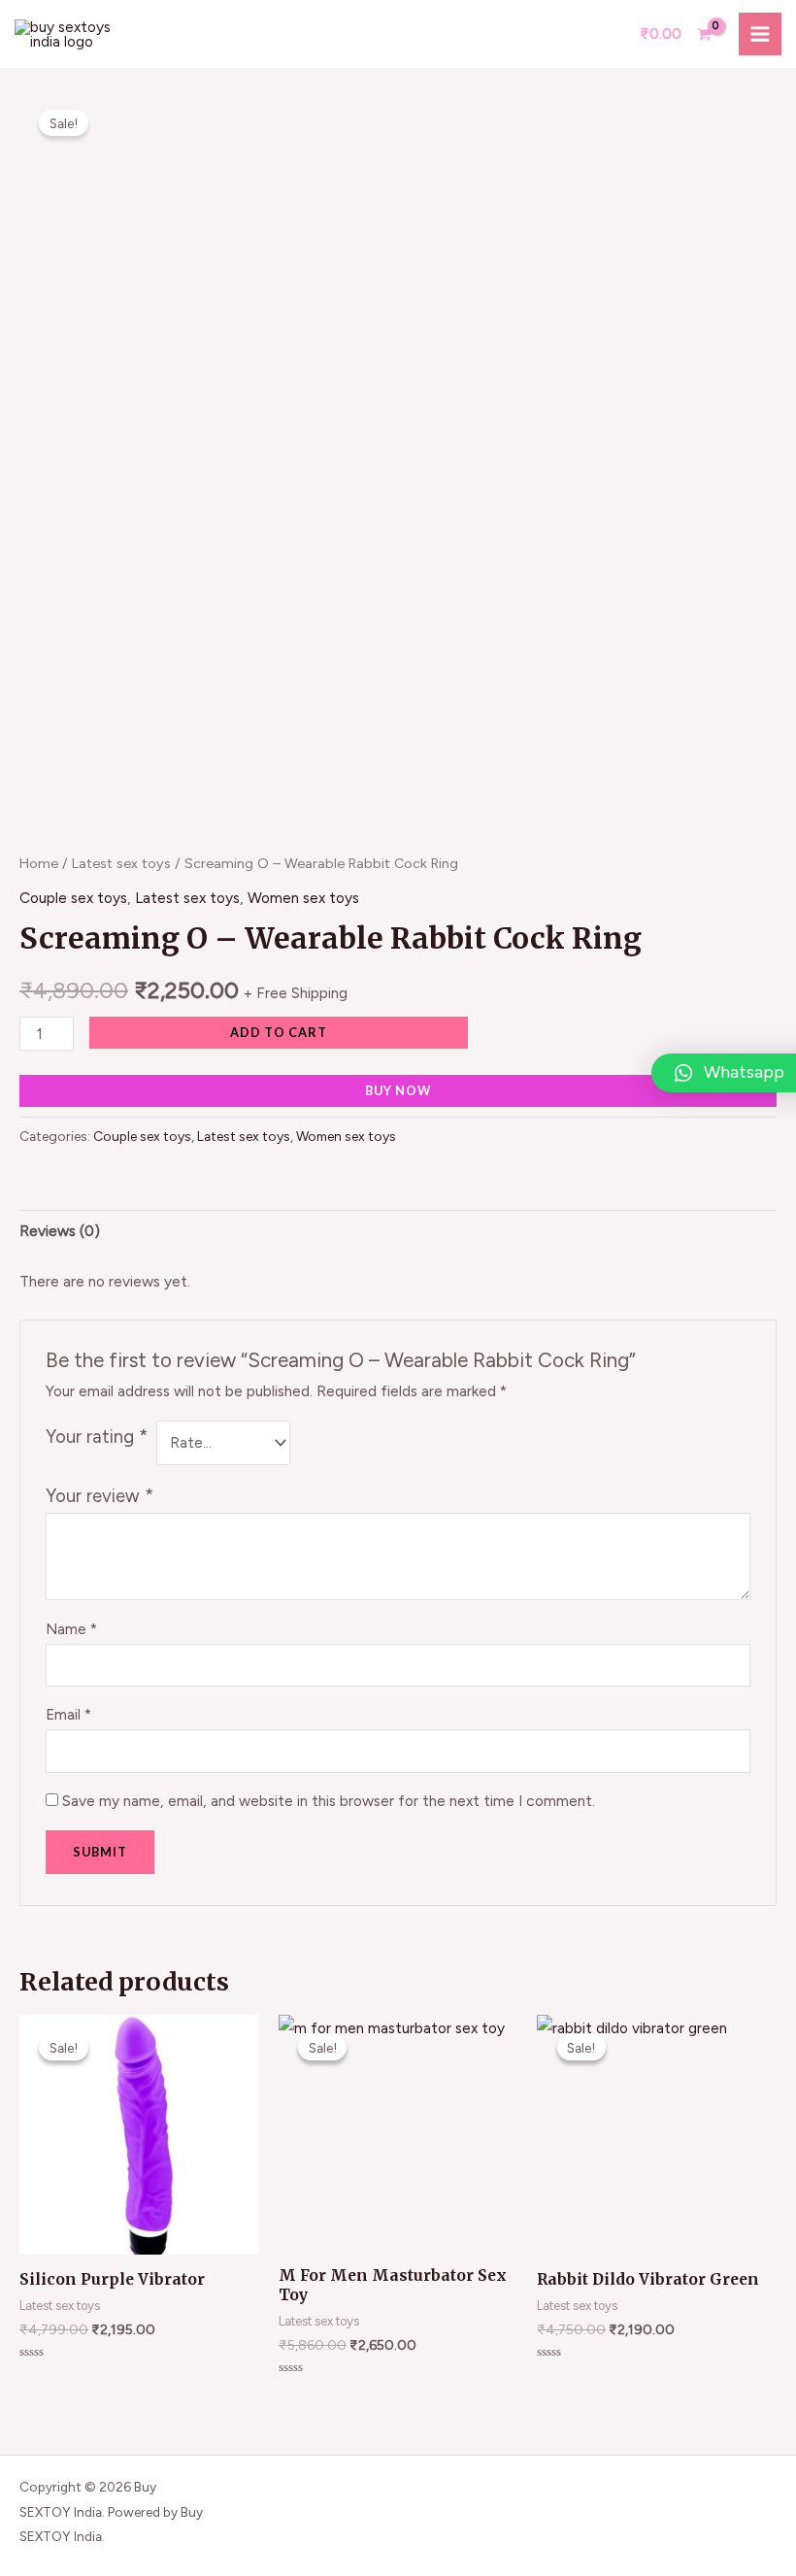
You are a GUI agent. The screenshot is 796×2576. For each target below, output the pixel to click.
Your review (99, 1496)
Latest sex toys (121, 863)
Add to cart (279, 1032)
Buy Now (398, 1090)
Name (71, 1629)
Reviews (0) (60, 1231)
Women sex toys (303, 898)
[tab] (60, 1231)
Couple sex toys (73, 898)
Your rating (97, 1437)
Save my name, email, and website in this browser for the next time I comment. (329, 1801)
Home (39, 863)
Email (68, 1714)
